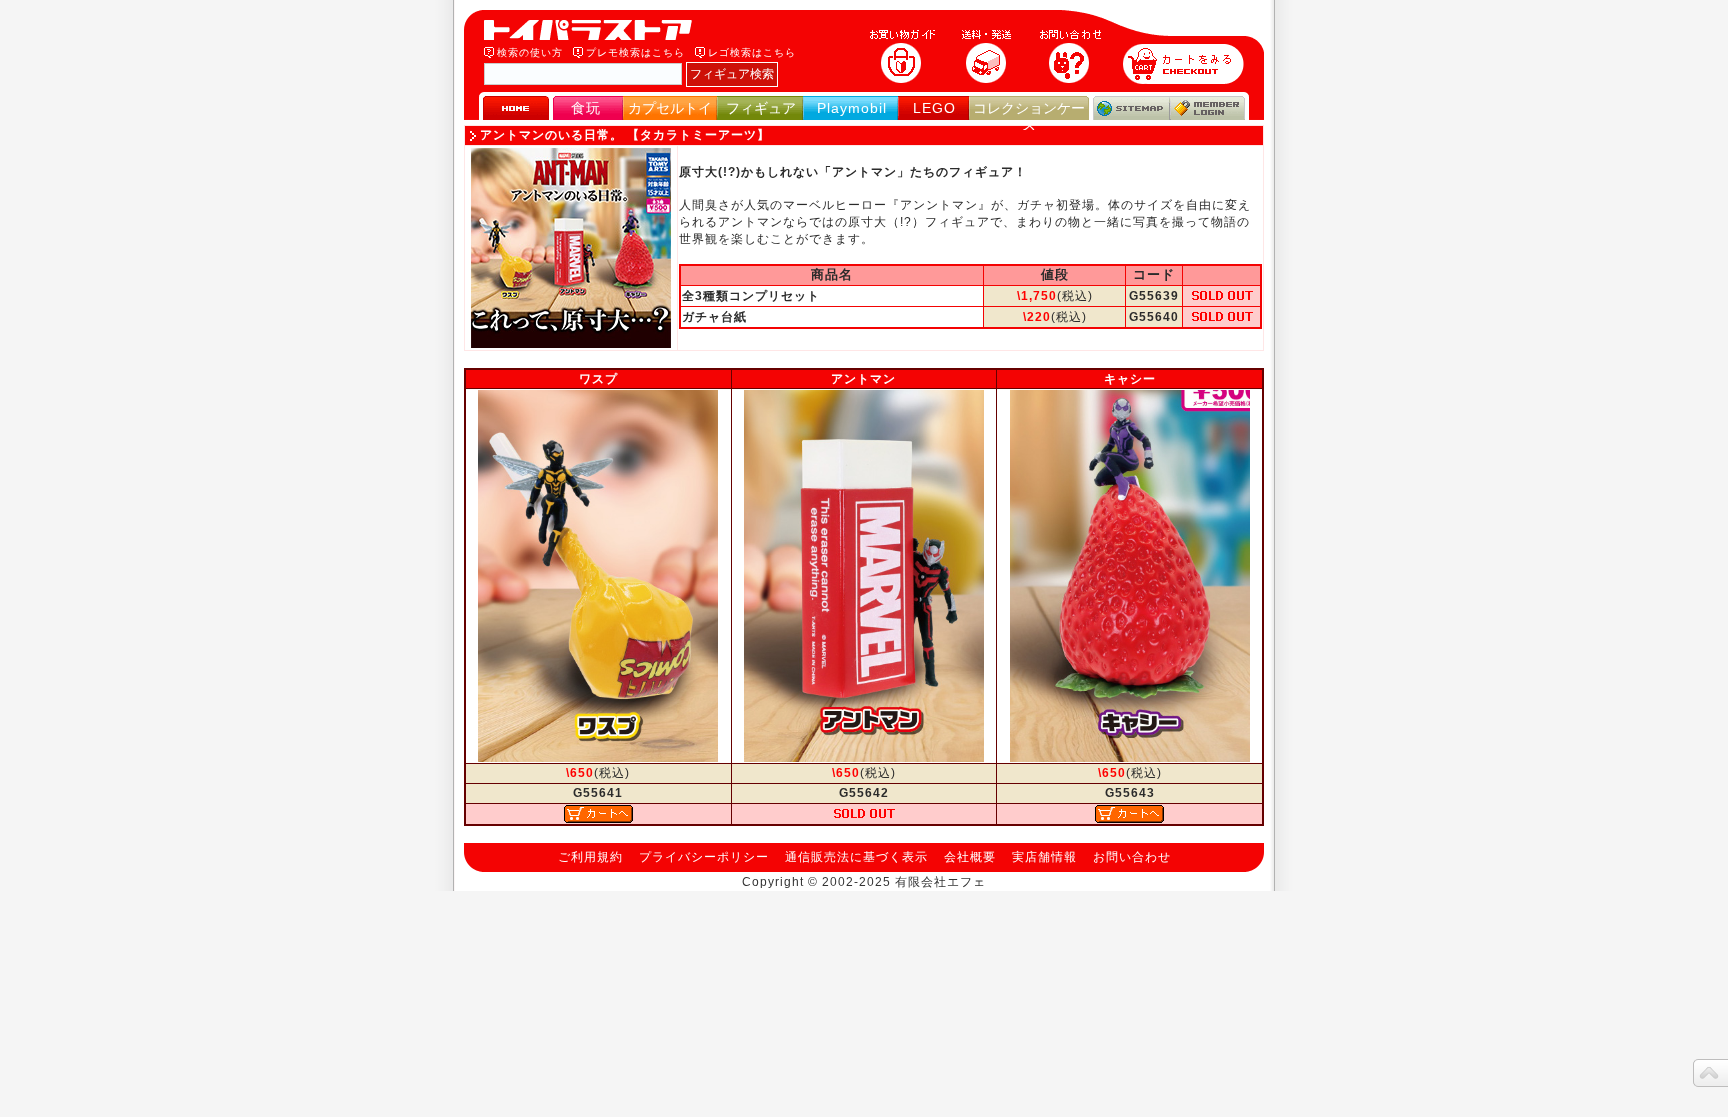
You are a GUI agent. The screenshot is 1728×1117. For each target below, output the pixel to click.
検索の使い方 (530, 52)
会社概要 (970, 857)
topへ (1710, 1073)
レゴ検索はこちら (752, 52)
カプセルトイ (670, 108)
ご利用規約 (590, 857)
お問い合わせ (1132, 857)
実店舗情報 (1044, 857)
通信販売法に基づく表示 (856, 857)
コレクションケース (1029, 116)
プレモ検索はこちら (635, 52)
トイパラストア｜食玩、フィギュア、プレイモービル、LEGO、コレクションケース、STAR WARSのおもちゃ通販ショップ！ (594, 30)
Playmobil (852, 108)
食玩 (586, 108)
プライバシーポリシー (704, 857)
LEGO (934, 108)
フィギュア (761, 108)
